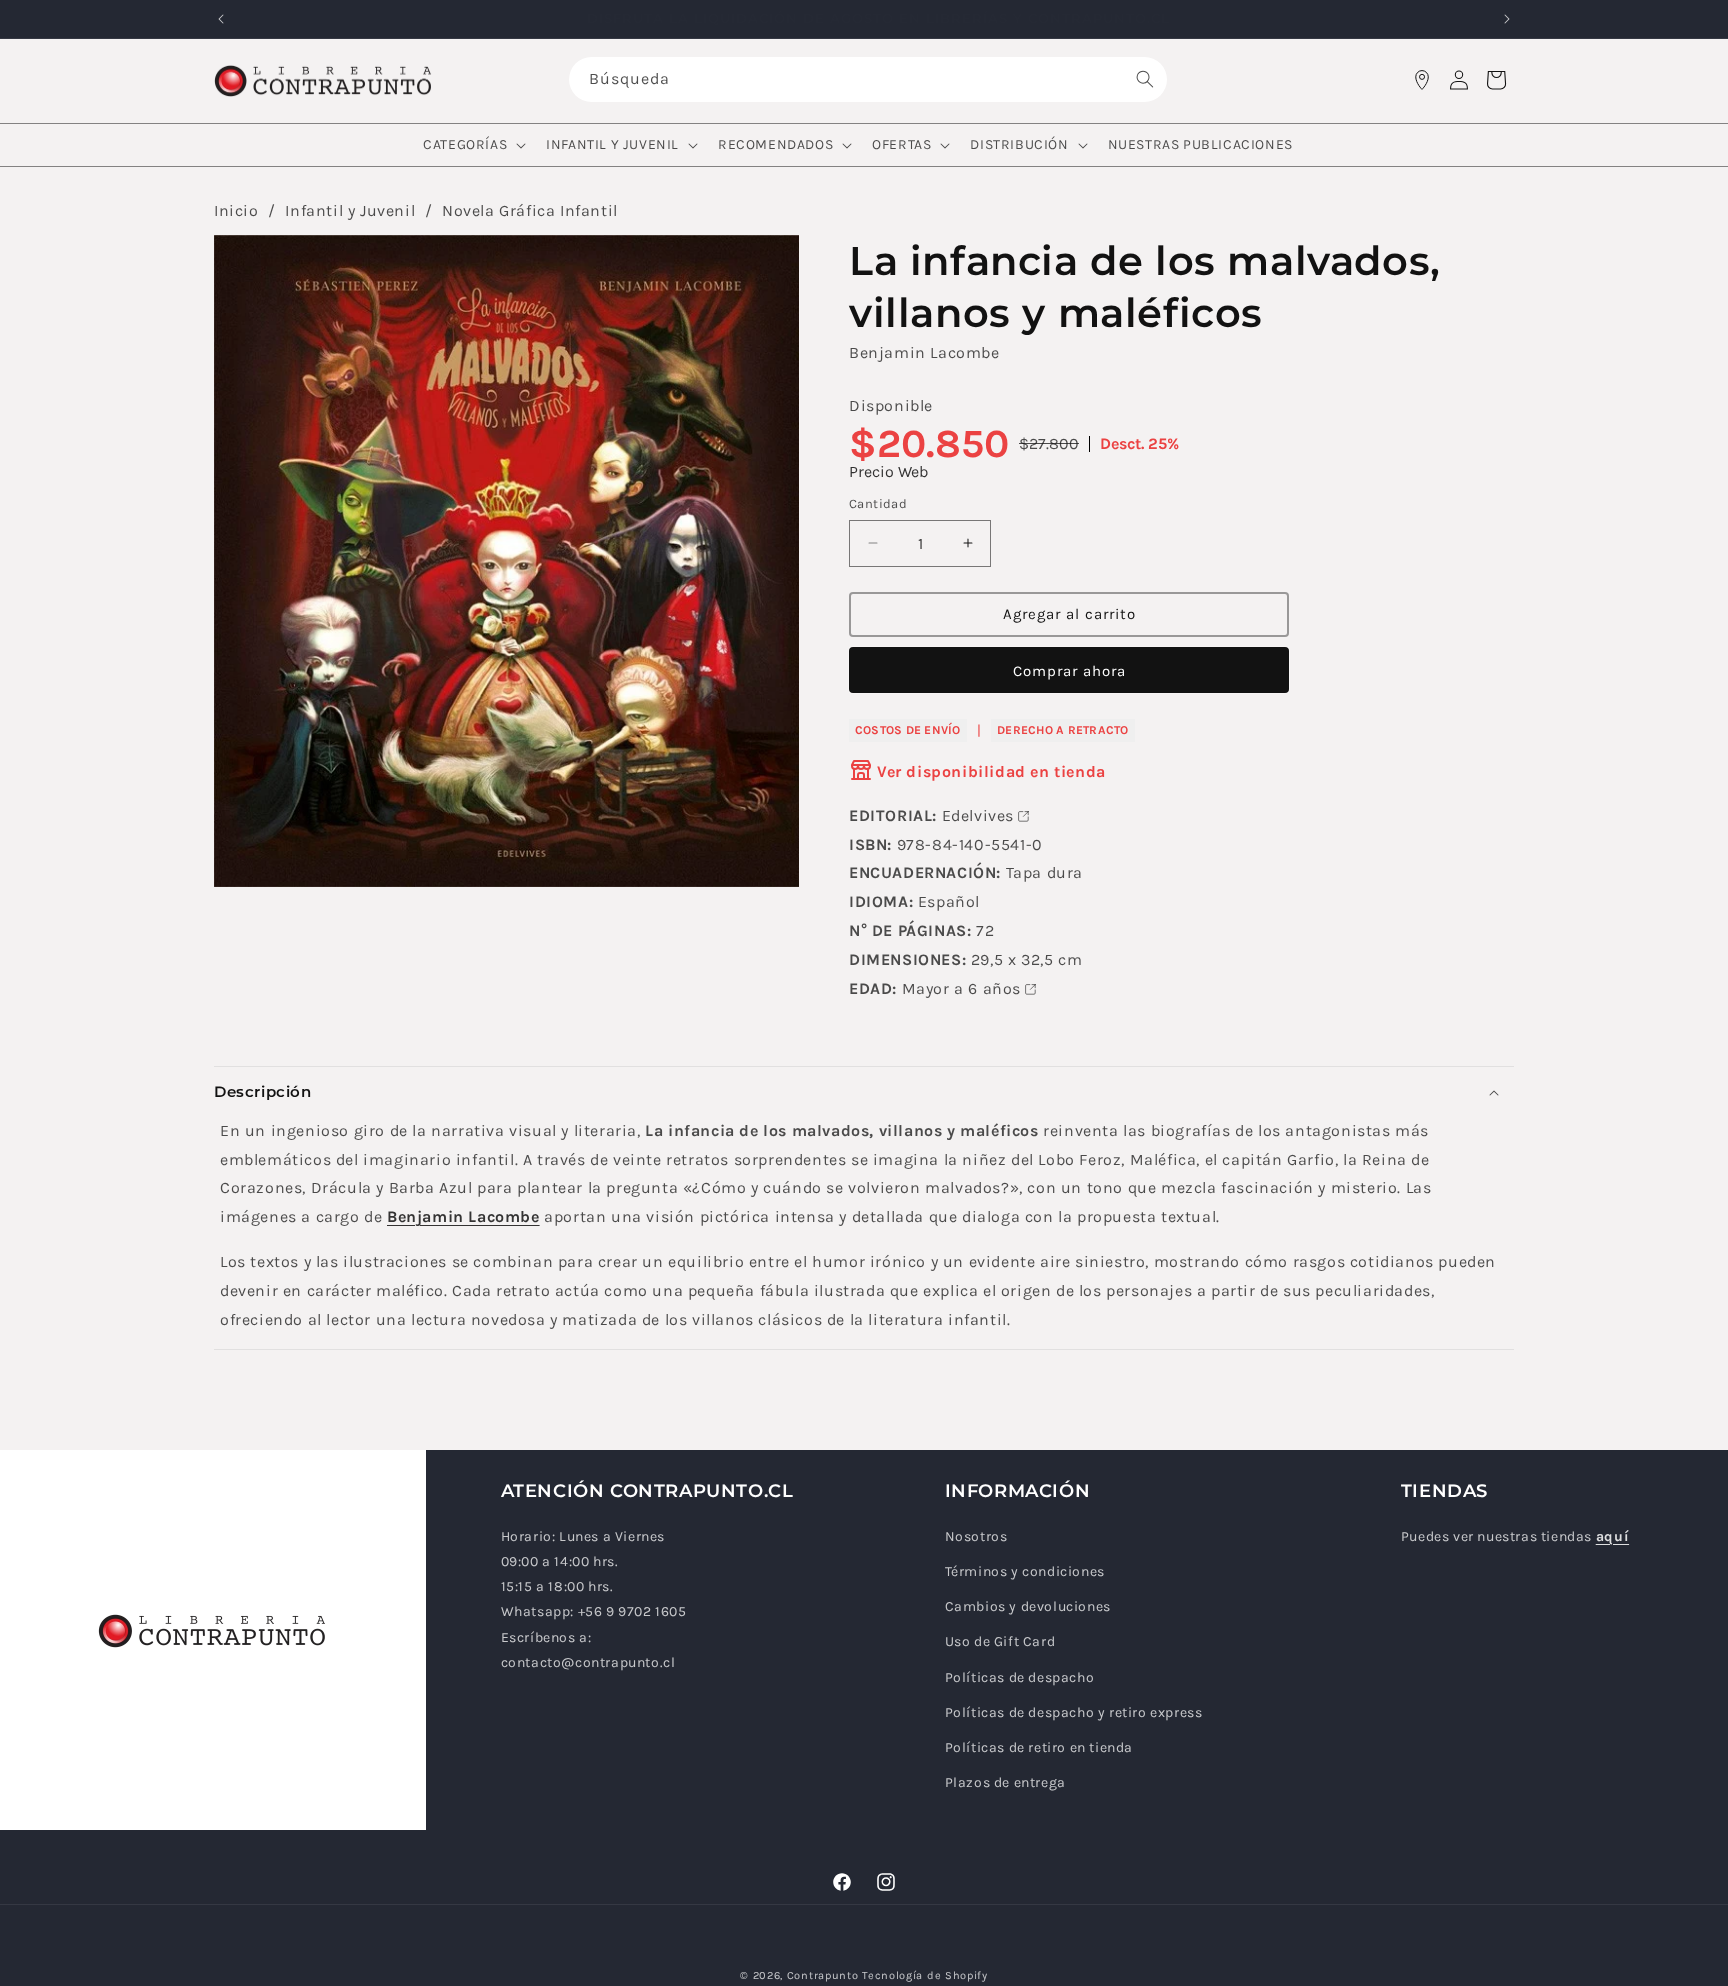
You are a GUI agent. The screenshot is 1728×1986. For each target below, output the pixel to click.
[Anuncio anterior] (221, 19)
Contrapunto (823, 1975)
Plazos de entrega (1005, 1782)
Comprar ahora (1069, 671)
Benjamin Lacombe (924, 352)
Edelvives (978, 815)
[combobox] (868, 79)
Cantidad (878, 503)
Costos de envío (908, 730)
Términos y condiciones (1025, 1571)
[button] (472, 145)
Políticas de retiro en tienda (1039, 1747)
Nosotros (976, 1536)
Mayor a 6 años (961, 988)
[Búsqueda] (1145, 79)
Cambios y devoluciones (1028, 1606)
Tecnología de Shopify (925, 1975)
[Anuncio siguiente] (1507, 19)
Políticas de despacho (1020, 1677)
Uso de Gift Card (1000, 1641)
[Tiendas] (1422, 80)
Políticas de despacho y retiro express (1074, 1712)
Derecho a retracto (1062, 730)
